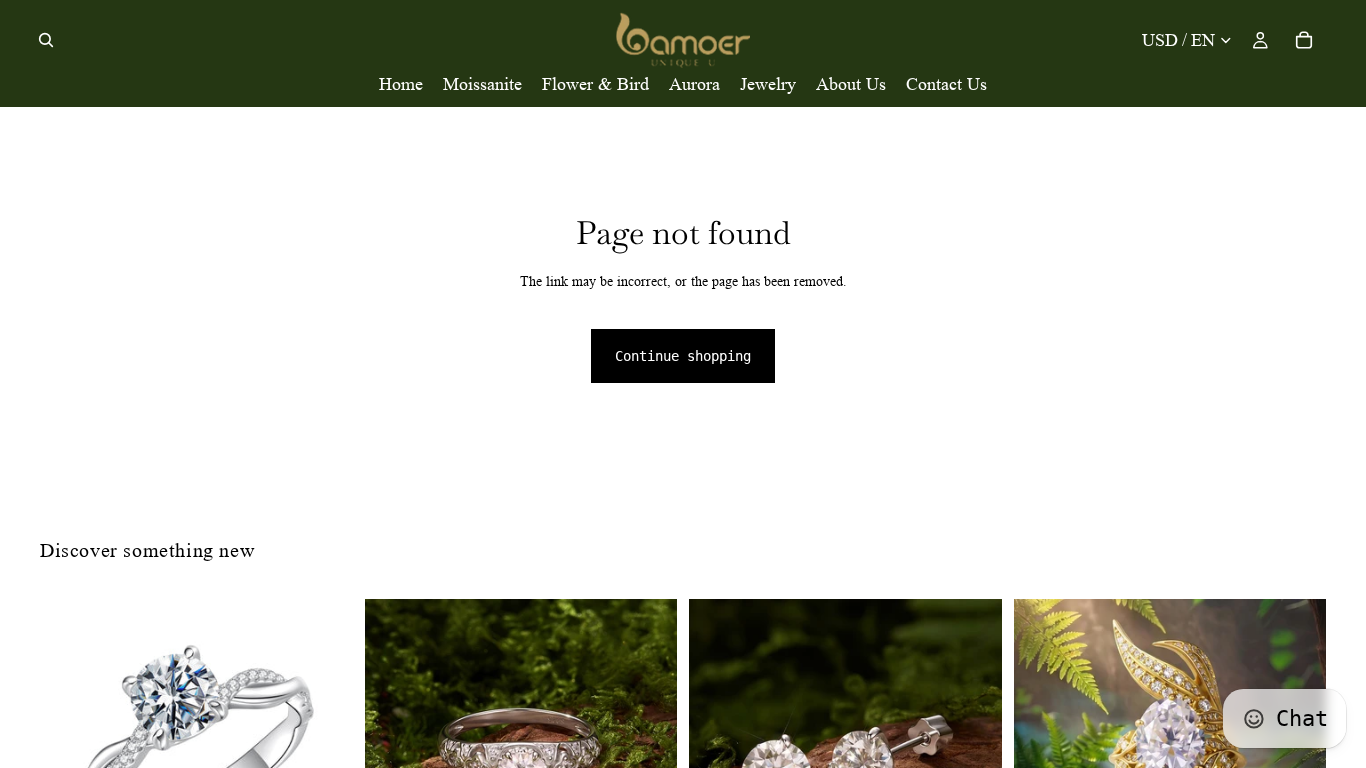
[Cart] (1304, 40)
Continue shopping (683, 356)
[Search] (46, 40)
